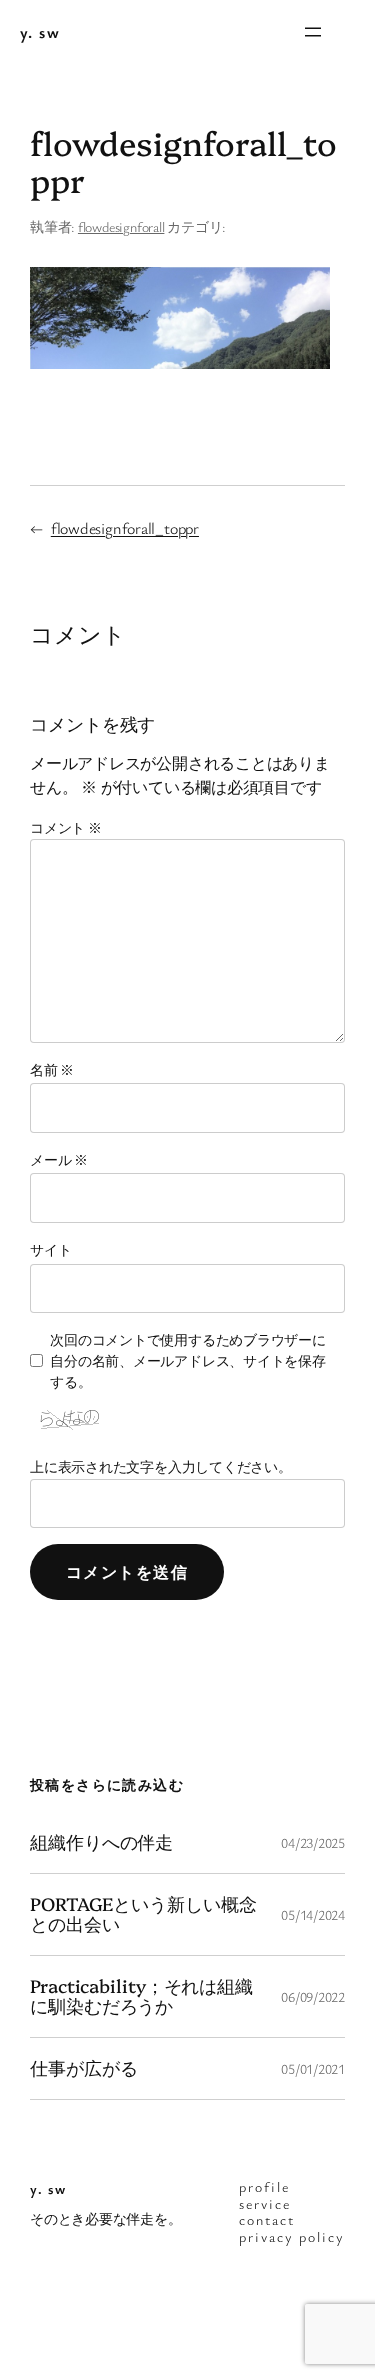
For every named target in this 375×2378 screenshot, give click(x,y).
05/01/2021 (313, 2068)
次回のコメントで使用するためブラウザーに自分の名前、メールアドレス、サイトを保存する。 (188, 1360)
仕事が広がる (83, 2068)
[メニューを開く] (313, 32)
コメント (66, 827)
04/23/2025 (313, 1842)
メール (59, 1159)
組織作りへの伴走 (101, 1842)
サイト (50, 1249)
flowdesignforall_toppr (125, 528)
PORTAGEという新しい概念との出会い (143, 1914)
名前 (52, 1069)
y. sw (40, 32)
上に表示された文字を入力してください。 (161, 1466)
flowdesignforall (121, 226)
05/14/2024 (313, 1914)
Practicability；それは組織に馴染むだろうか (141, 1996)
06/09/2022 (313, 1996)
